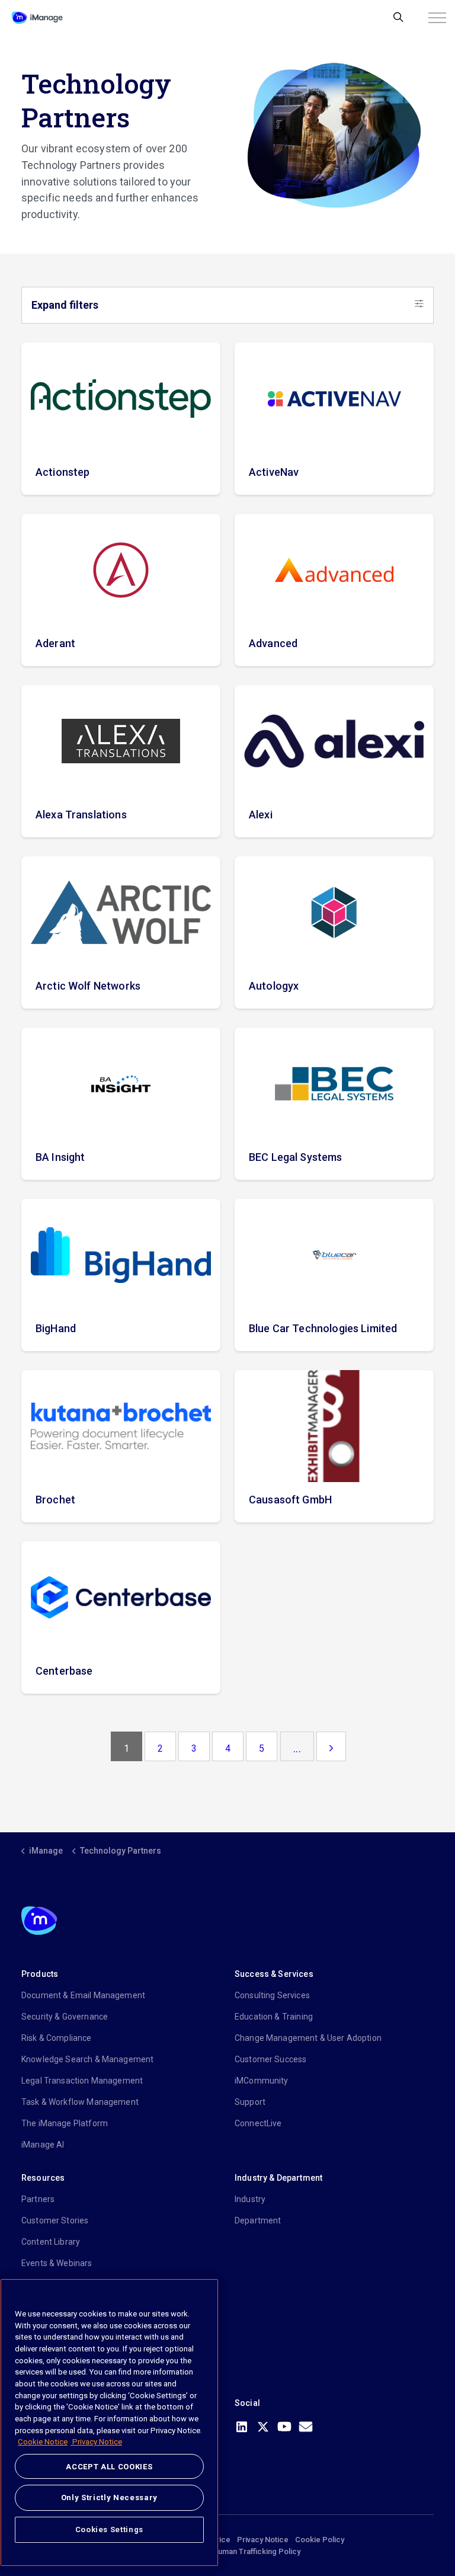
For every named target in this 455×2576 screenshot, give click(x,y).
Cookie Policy (320, 2540)
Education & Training (274, 2017)
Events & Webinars (57, 2263)
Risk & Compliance (57, 2038)
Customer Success (270, 2059)
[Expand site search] (398, 18)
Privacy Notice (263, 2540)
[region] (109, 2423)
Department (258, 2220)
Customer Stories (55, 2220)
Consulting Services (272, 1995)
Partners (38, 2199)
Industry (250, 2199)
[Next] (331, 1746)
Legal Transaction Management (82, 2081)
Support (250, 2102)
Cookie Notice (43, 2442)
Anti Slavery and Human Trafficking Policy (228, 2551)
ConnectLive (258, 2123)
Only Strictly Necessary (109, 2497)
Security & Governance (65, 2017)
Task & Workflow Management (80, 2102)
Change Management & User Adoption (308, 2038)
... (297, 1748)
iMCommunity (262, 2081)
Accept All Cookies (109, 2467)
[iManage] (37, 18)
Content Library (51, 2242)
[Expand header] (437, 18)
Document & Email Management (83, 1995)
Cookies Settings (110, 2529)
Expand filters (65, 305)
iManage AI (43, 2145)
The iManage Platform (65, 2123)
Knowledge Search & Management (87, 2059)
